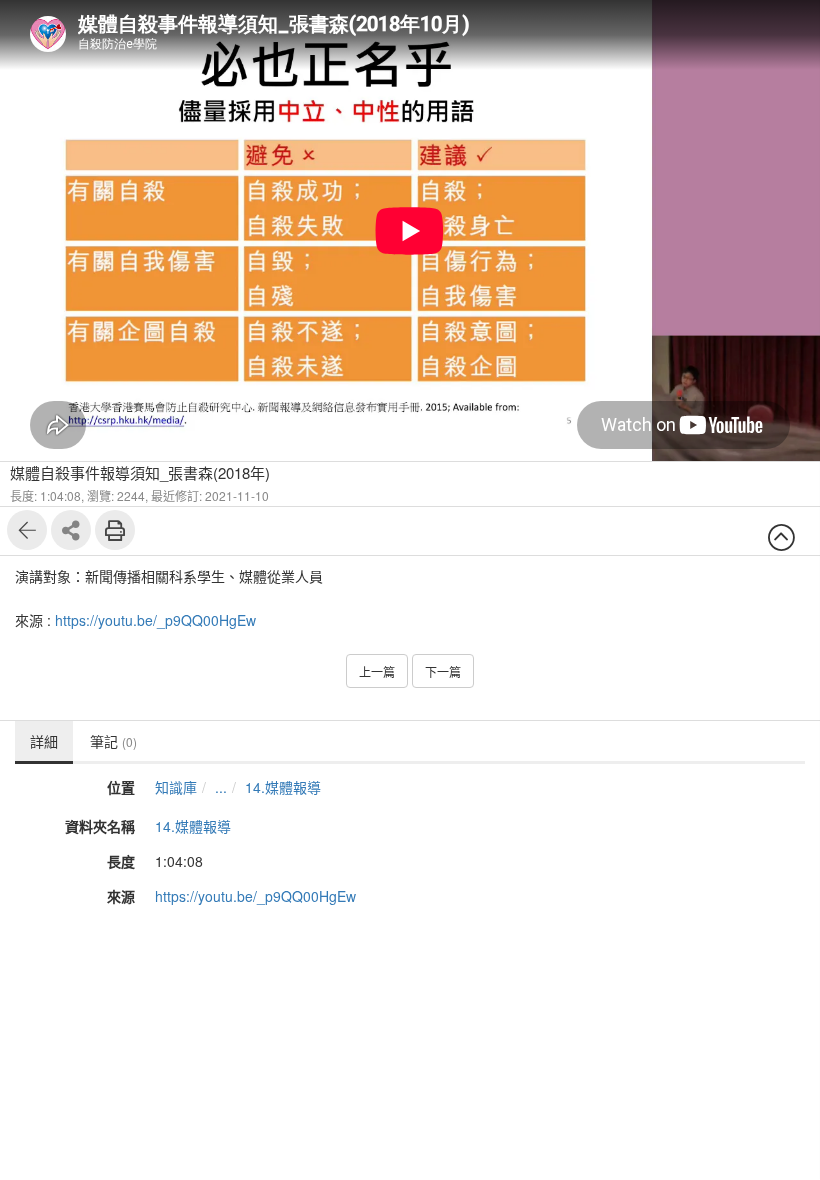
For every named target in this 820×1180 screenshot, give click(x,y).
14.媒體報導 (283, 787)
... (221, 787)
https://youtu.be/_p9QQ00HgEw (155, 620)
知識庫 (176, 787)
